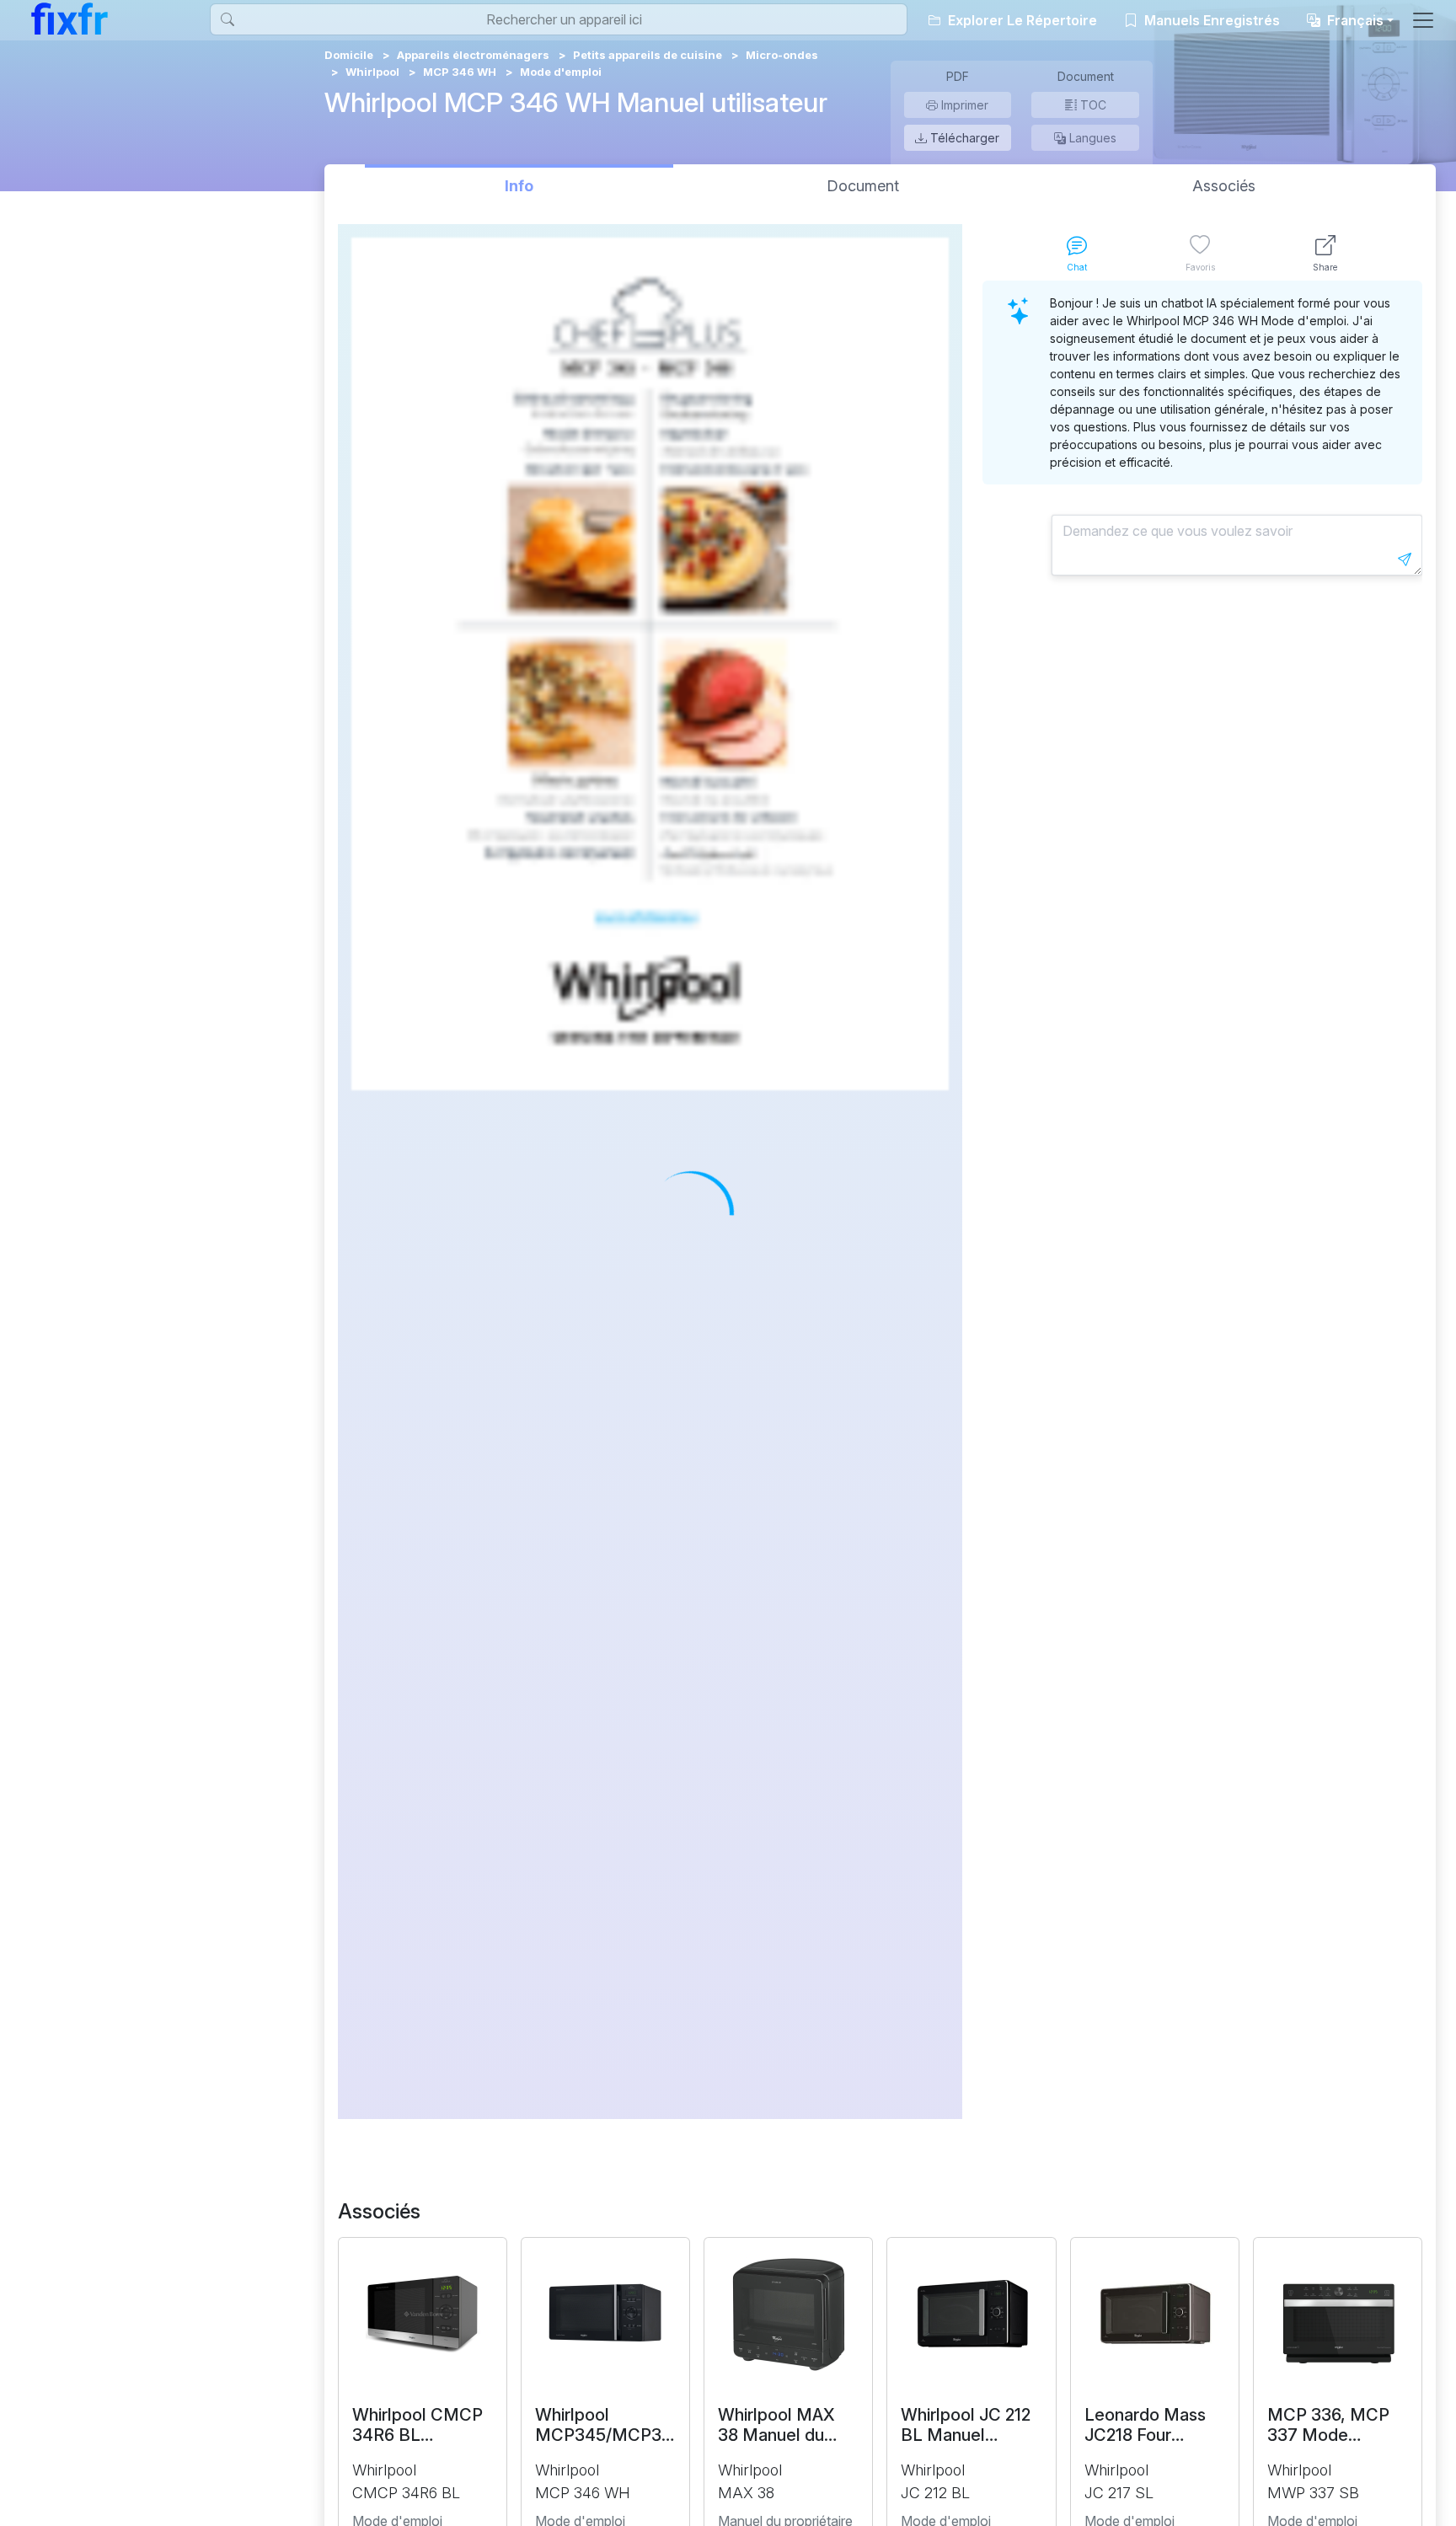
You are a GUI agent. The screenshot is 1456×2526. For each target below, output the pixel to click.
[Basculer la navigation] (1423, 20)
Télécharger (963, 138)
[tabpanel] (1202, 1199)
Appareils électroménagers (473, 55)
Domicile (349, 55)
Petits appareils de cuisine (648, 55)
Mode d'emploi (561, 72)
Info (519, 186)
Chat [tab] (1077, 267)
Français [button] (1354, 20)
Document (863, 186)
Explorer (1021, 20)
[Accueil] (70, 19)
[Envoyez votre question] (1405, 559)
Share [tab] (1325, 267)
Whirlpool (372, 72)
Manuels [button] (1210, 20)
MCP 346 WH (460, 72)
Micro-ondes (782, 55)
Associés (1224, 186)
